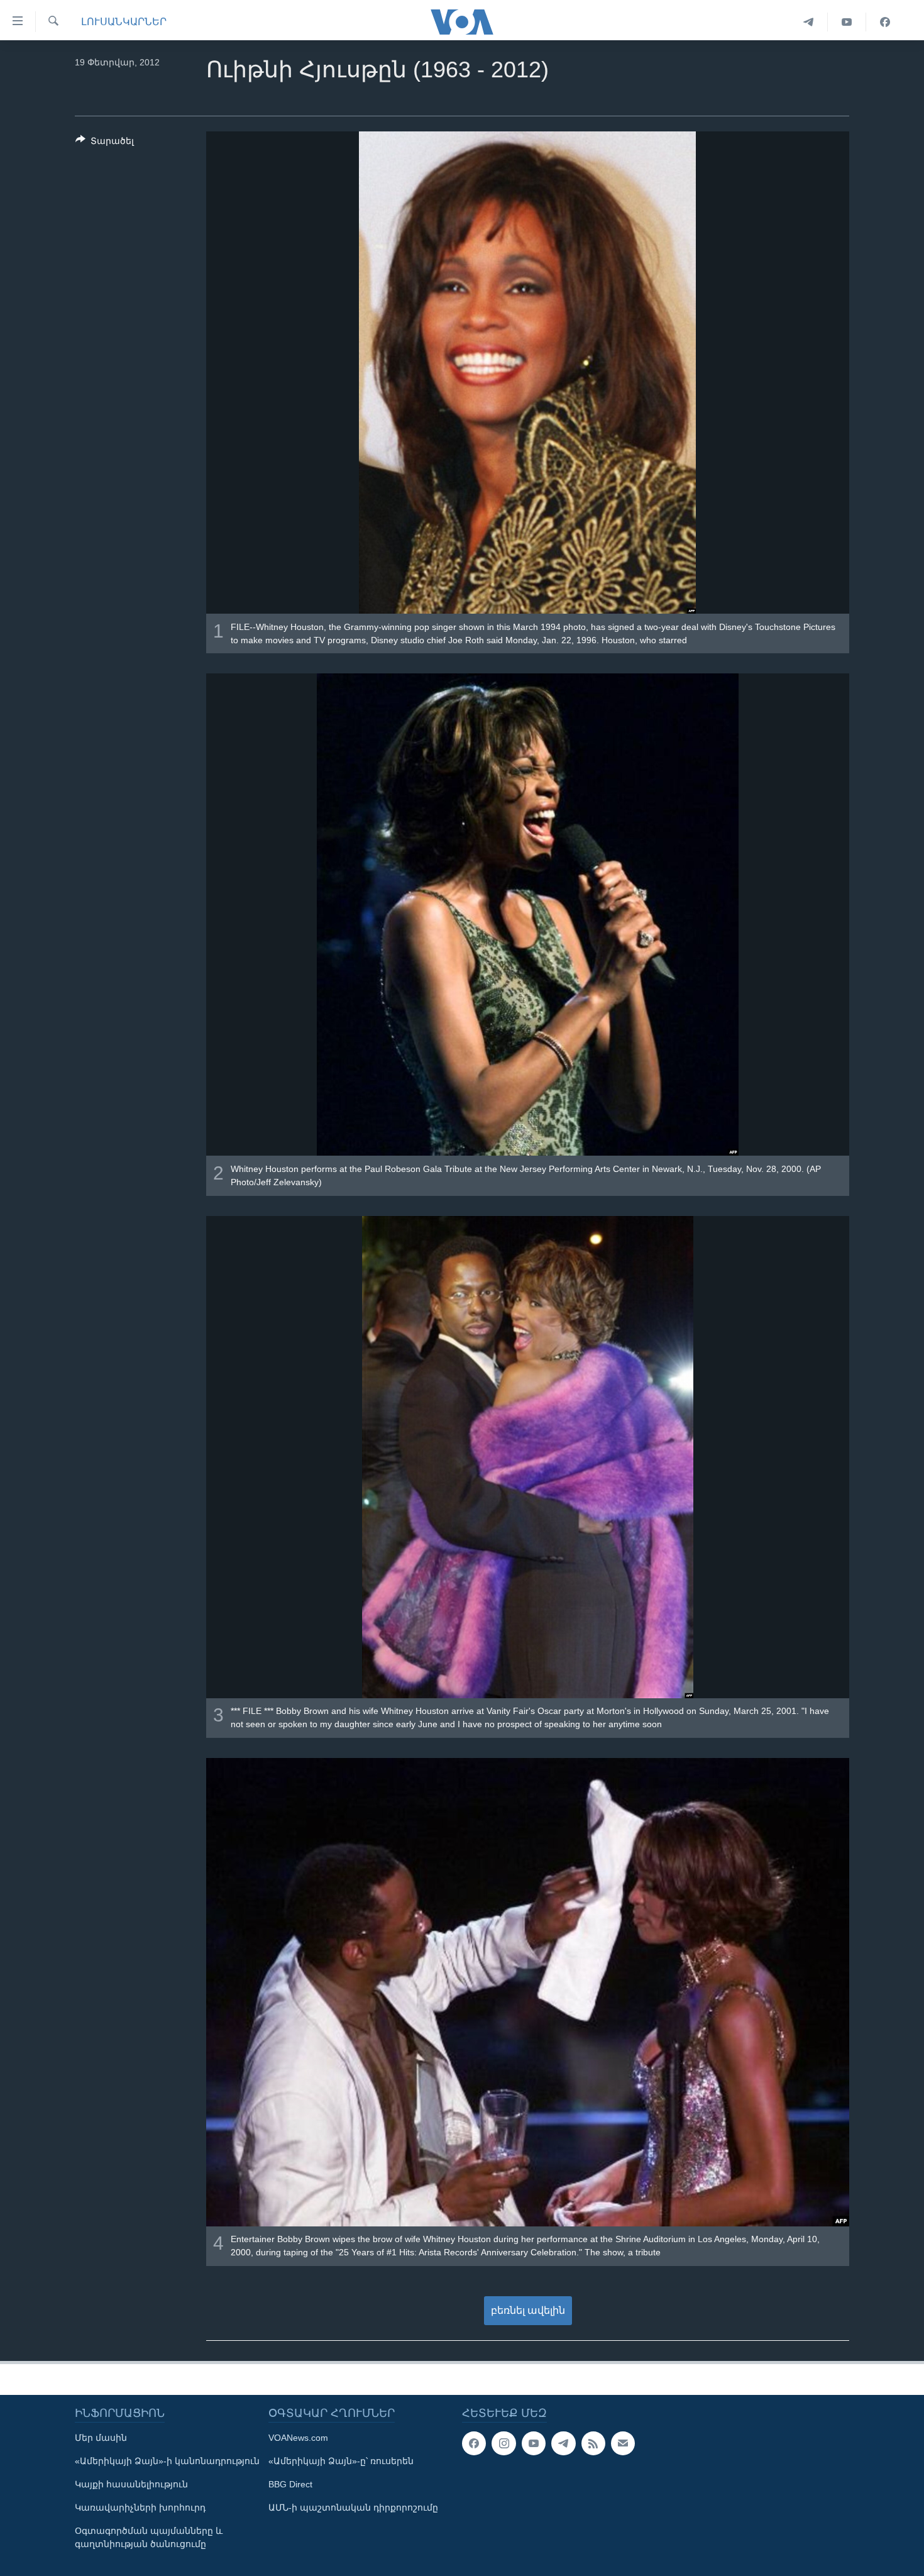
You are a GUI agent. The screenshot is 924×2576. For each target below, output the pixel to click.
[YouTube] (847, 22)
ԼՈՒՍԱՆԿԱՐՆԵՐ (124, 22)
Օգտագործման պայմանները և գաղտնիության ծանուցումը (149, 2537)
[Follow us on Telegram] (563, 2443)
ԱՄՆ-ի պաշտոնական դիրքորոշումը (353, 2507)
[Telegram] (809, 22)
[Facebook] (885, 22)
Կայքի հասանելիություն (131, 2484)
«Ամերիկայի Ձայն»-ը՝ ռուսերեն (341, 2461)
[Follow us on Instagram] (503, 2443)
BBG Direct (290, 2484)
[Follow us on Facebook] (474, 2443)
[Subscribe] (623, 2443)
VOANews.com (298, 2438)
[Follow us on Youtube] (534, 2443)
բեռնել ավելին (528, 2310)
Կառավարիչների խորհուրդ (140, 2507)
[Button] (105, 143)
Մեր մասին (101, 2438)
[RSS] (593, 2443)
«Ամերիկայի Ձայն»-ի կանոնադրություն (167, 2461)
